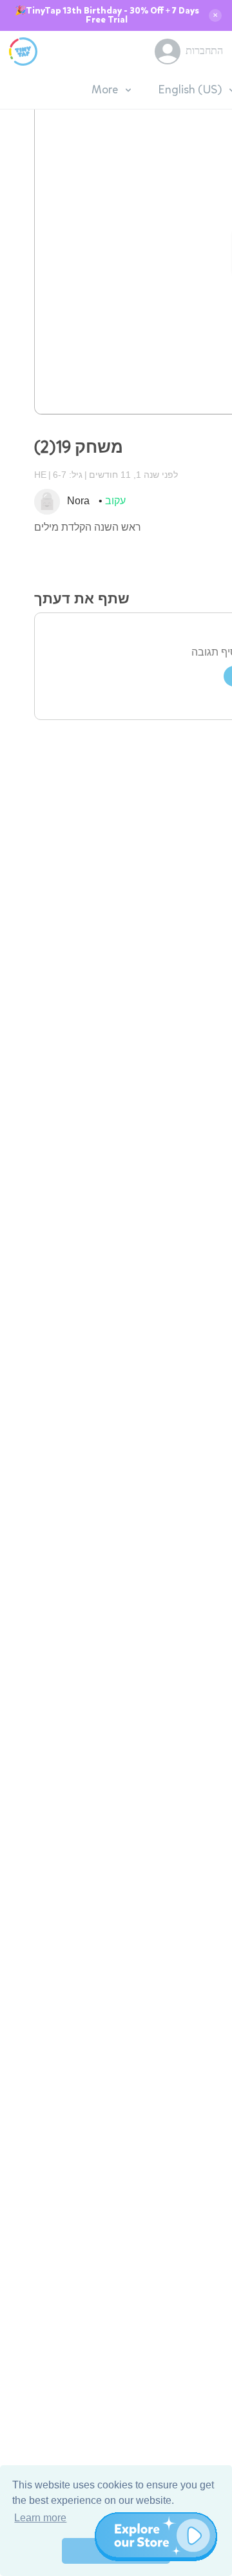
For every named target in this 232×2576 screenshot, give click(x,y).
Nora (78, 501)
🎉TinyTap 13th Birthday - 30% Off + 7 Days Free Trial (107, 15)
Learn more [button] (40, 2518)
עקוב (115, 501)
